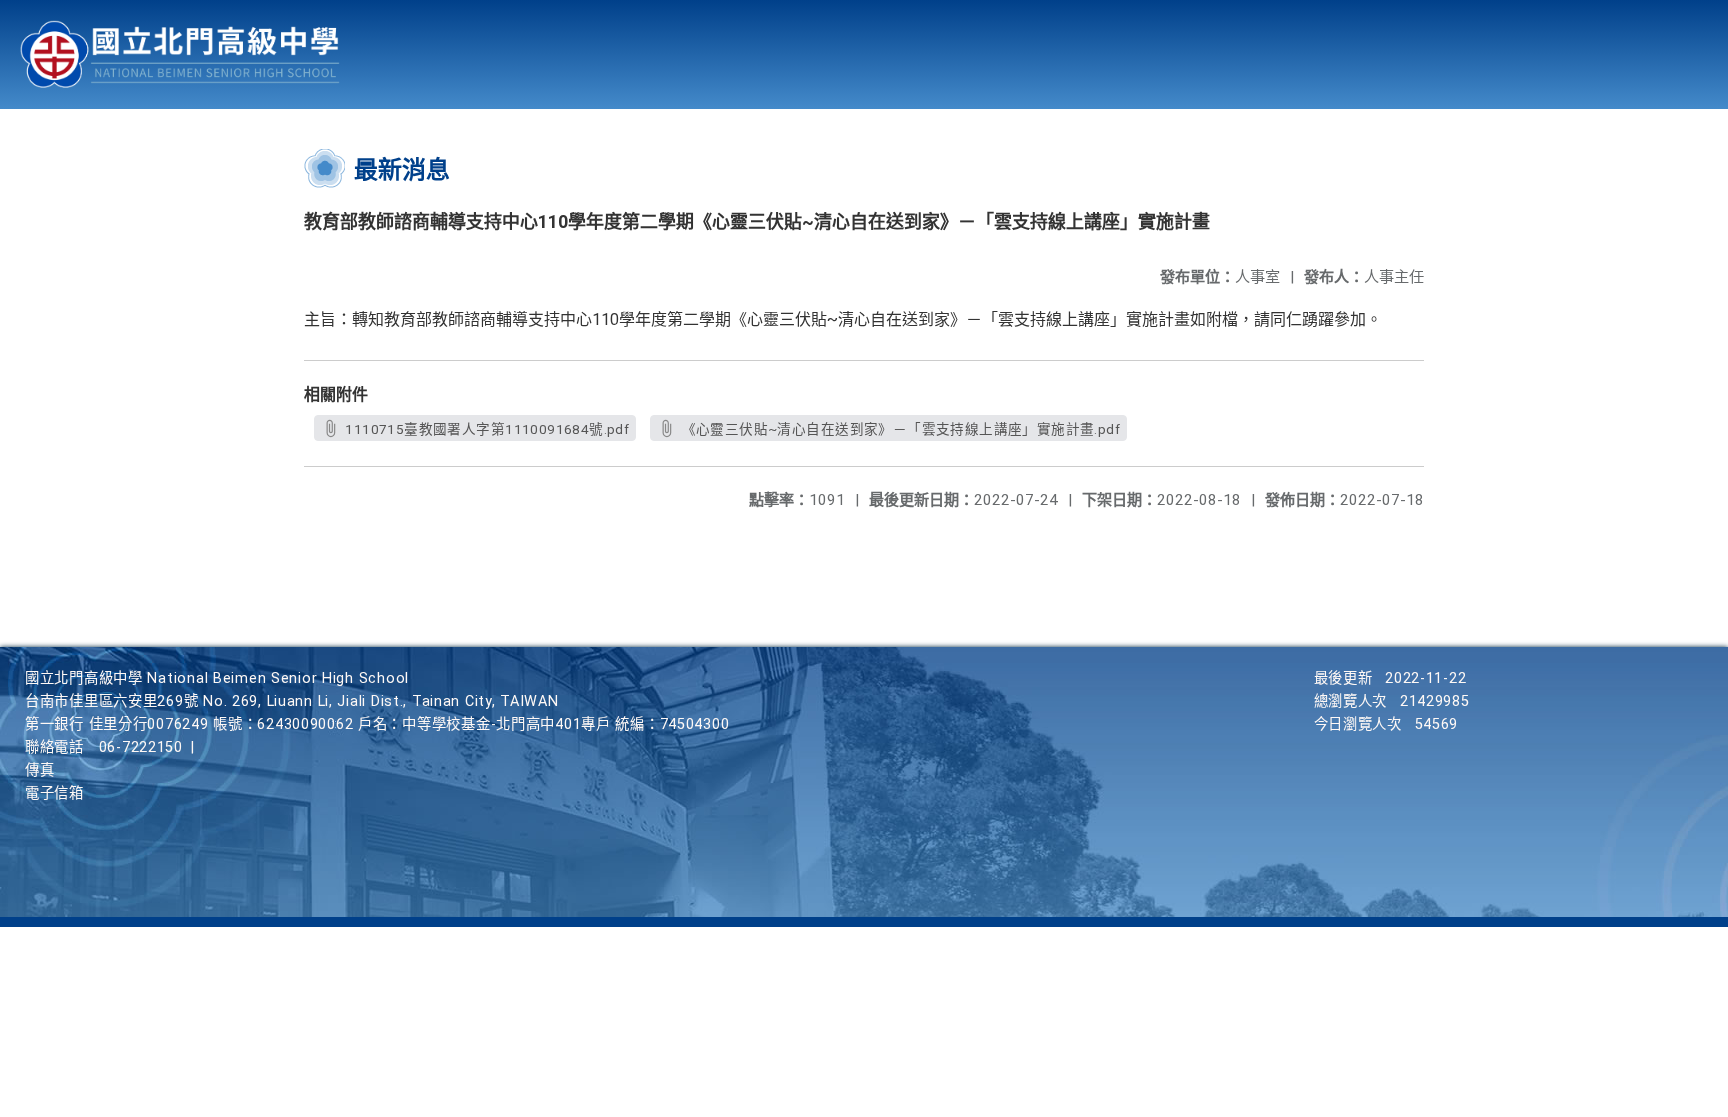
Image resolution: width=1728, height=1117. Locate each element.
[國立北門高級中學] (180, 54)
